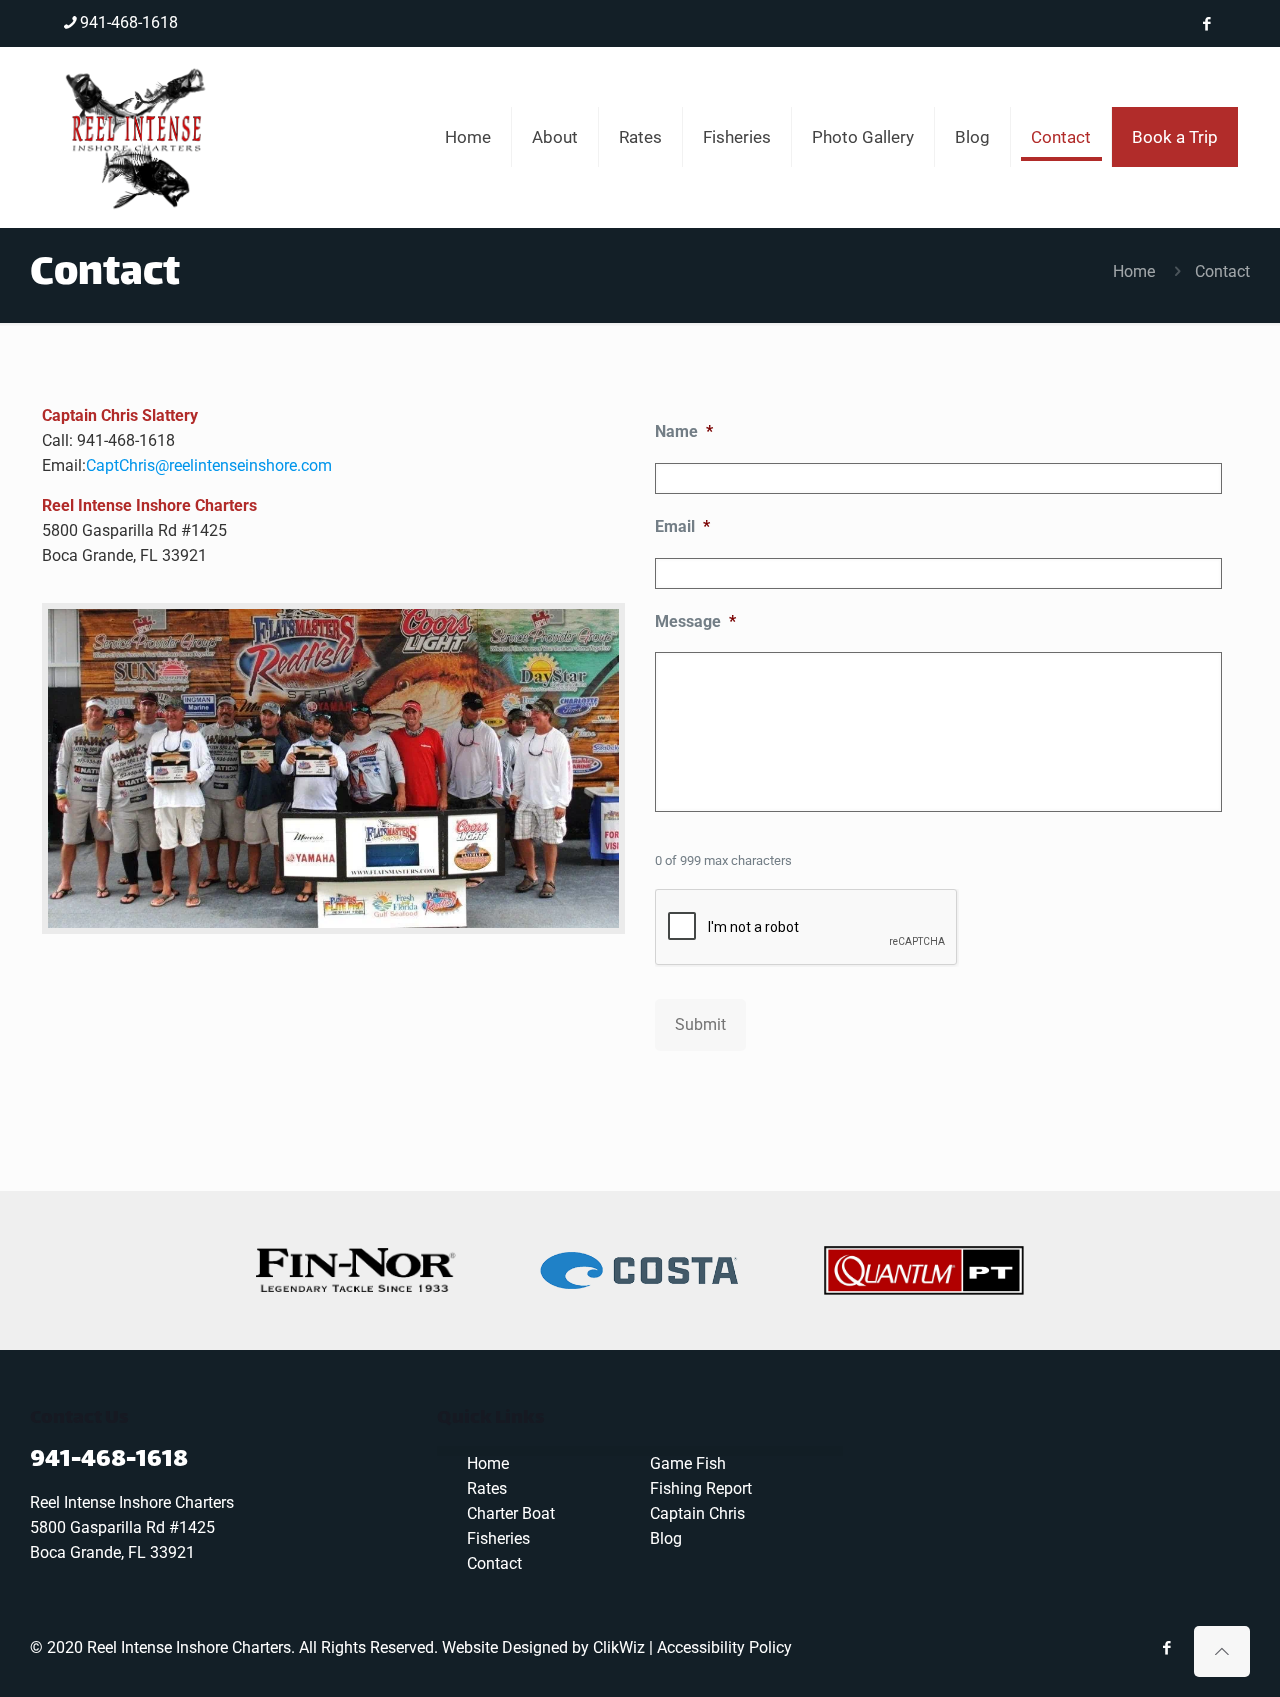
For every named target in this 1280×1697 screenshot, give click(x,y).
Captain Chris (697, 1513)
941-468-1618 (129, 22)
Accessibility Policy (724, 1647)
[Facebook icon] (1206, 24)
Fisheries (498, 1538)
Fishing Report (701, 1488)
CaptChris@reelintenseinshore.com (209, 465)
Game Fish (688, 1463)
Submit (700, 1024)
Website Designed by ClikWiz (543, 1647)
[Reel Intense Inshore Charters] (137, 137)
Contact (494, 1563)
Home (1134, 271)
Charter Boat (511, 1513)
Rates (487, 1488)
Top (1232, 1649)
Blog (666, 1538)
